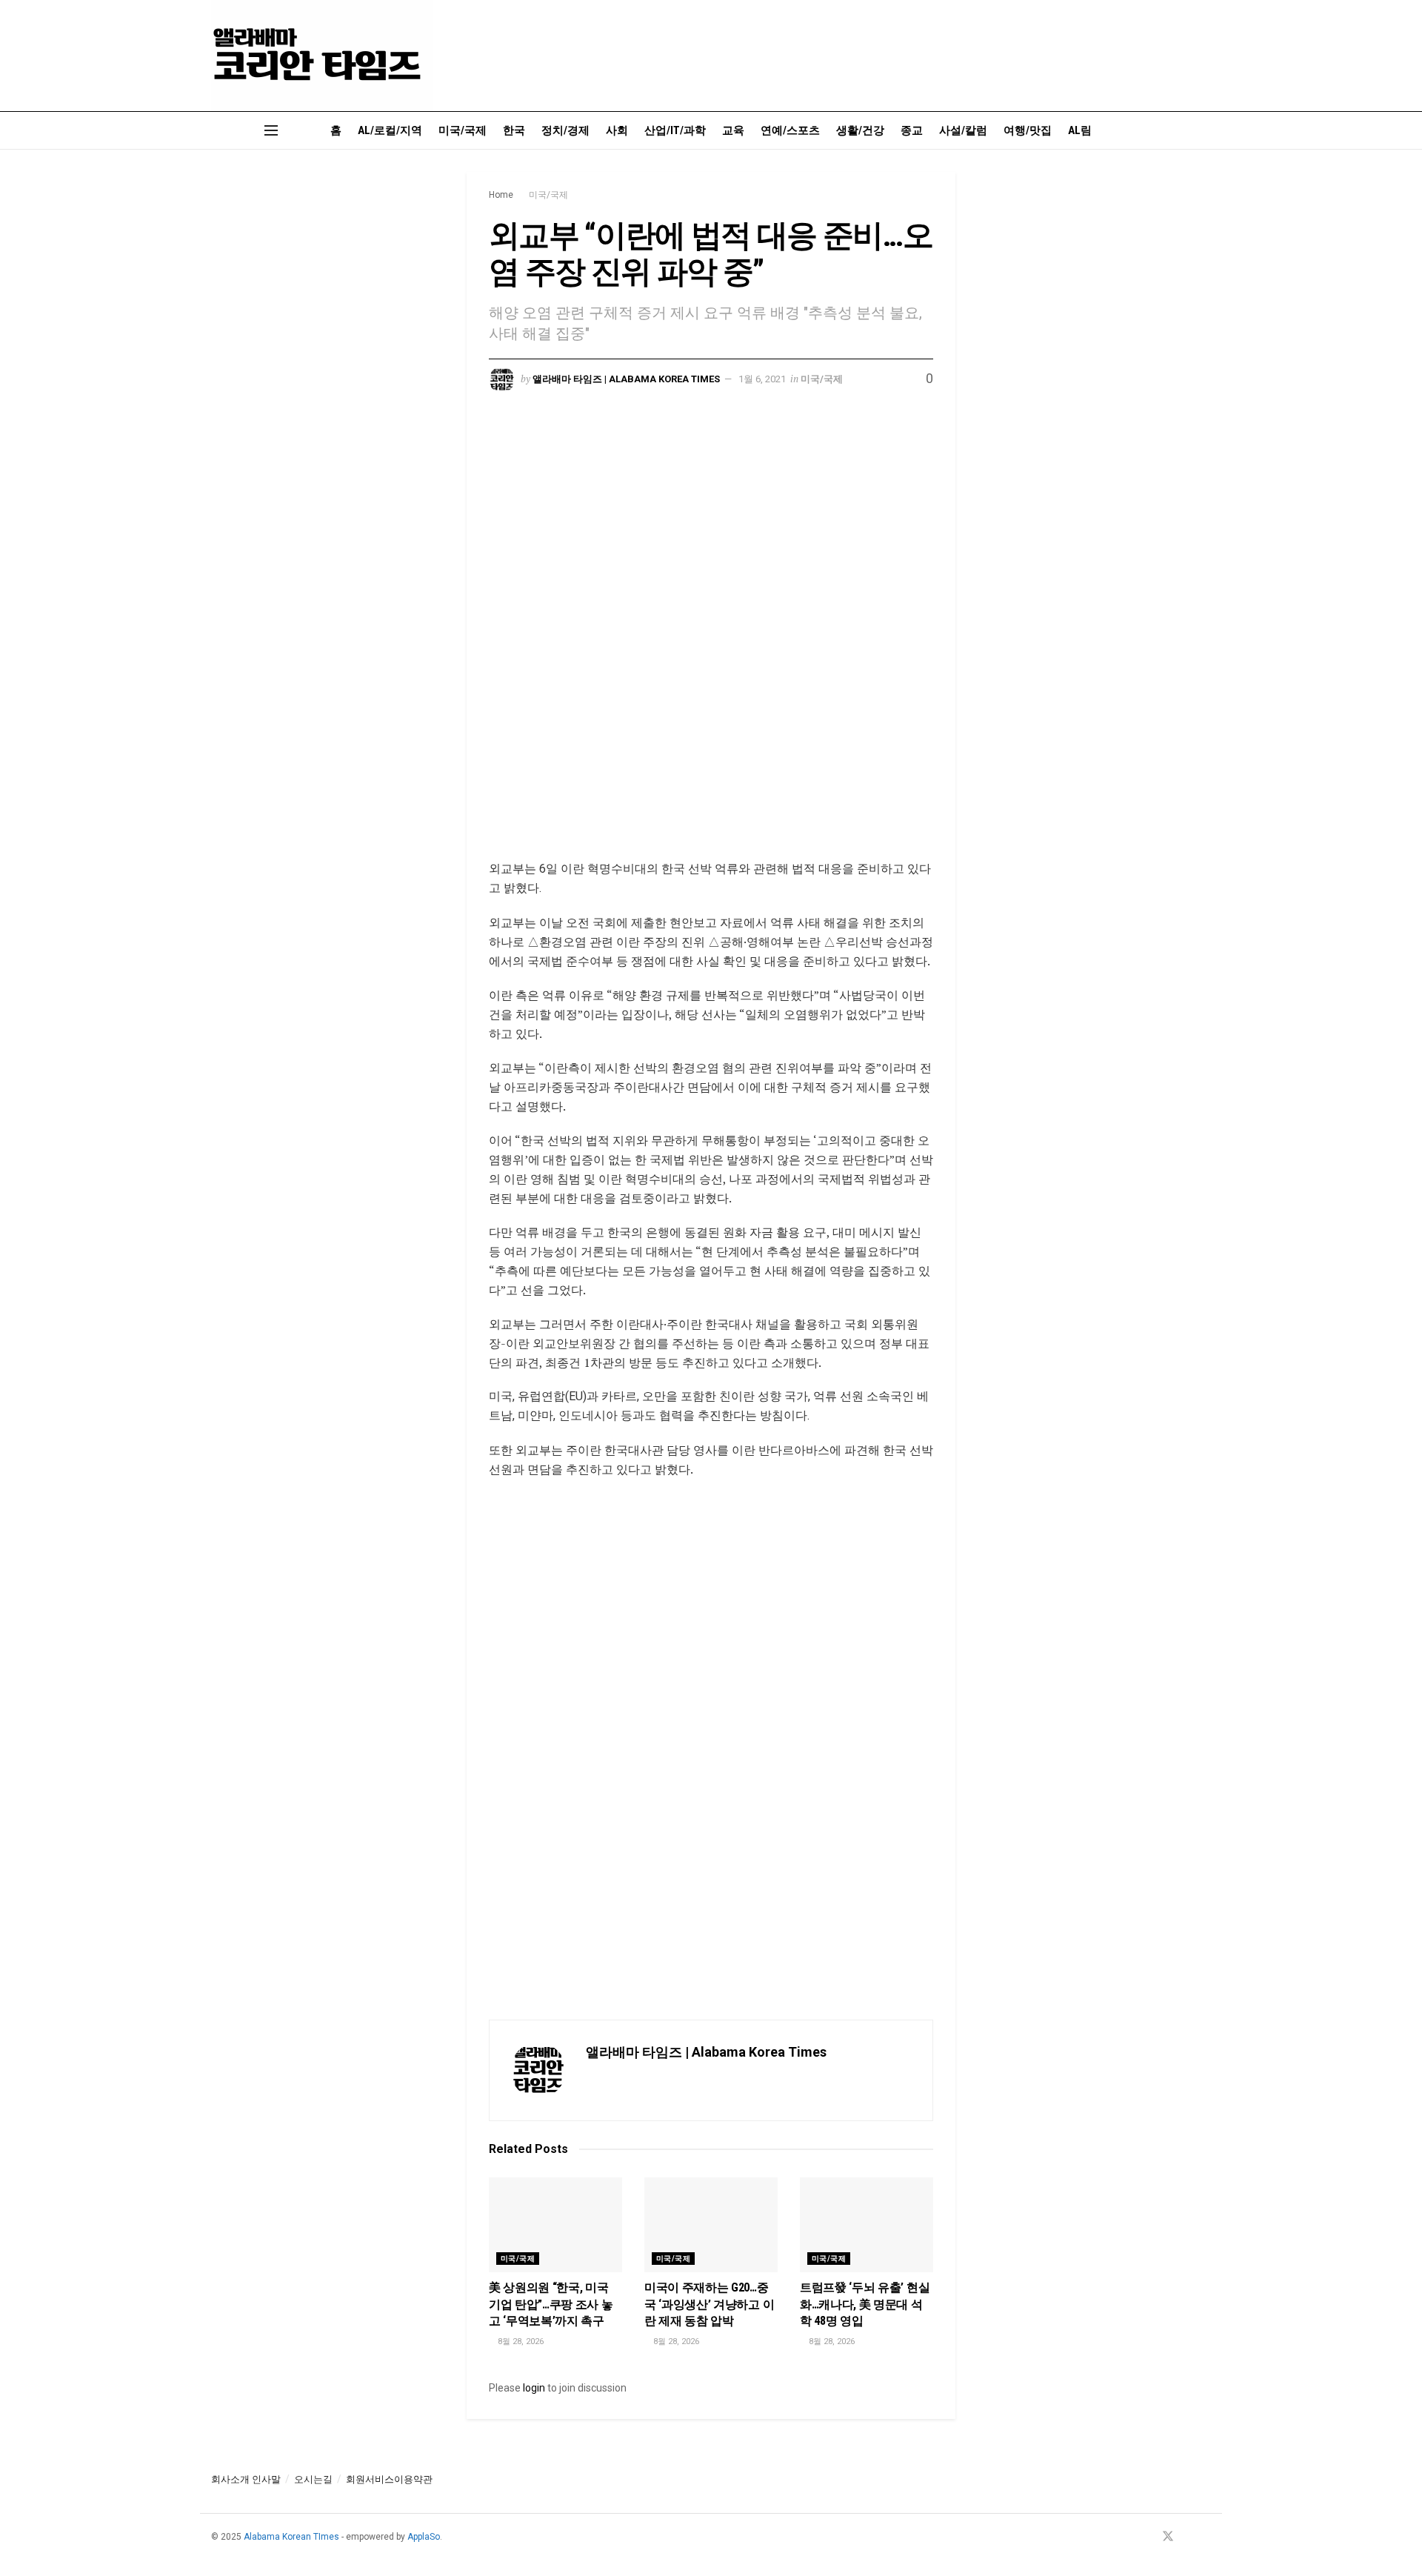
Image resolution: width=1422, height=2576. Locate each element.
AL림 (1080, 130)
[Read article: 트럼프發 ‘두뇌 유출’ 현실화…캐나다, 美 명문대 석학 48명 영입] (867, 2225)
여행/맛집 (1028, 130)
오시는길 (313, 2479)
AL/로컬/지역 (390, 130)
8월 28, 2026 (520, 2342)
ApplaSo (424, 2537)
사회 (617, 130)
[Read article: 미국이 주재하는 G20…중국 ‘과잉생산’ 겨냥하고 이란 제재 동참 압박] (711, 2225)
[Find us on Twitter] (1168, 2537)
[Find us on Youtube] (1188, 2537)
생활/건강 (860, 130)
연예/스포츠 (790, 130)
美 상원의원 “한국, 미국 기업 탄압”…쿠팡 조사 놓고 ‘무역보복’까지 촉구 (551, 2304)
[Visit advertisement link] (711, 637)
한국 (514, 130)
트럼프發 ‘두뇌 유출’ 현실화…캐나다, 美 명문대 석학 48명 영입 (865, 2304)
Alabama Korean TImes (291, 2537)
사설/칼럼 (963, 130)
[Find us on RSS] (1206, 2537)
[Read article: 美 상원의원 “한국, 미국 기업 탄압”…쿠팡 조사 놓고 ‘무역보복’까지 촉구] (555, 2225)
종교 (912, 130)
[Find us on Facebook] (1148, 2537)
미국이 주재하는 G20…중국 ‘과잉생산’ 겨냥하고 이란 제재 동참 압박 (709, 2304)
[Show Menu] (271, 130)
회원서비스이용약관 (389, 2479)
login (534, 2388)
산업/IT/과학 (675, 130)
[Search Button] (1205, 130)
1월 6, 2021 (762, 379)
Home (501, 195)
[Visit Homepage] (322, 56)
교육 (733, 130)
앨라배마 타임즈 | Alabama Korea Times (626, 379)
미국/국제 (463, 130)
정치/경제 (565, 130)
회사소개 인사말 (246, 2479)
